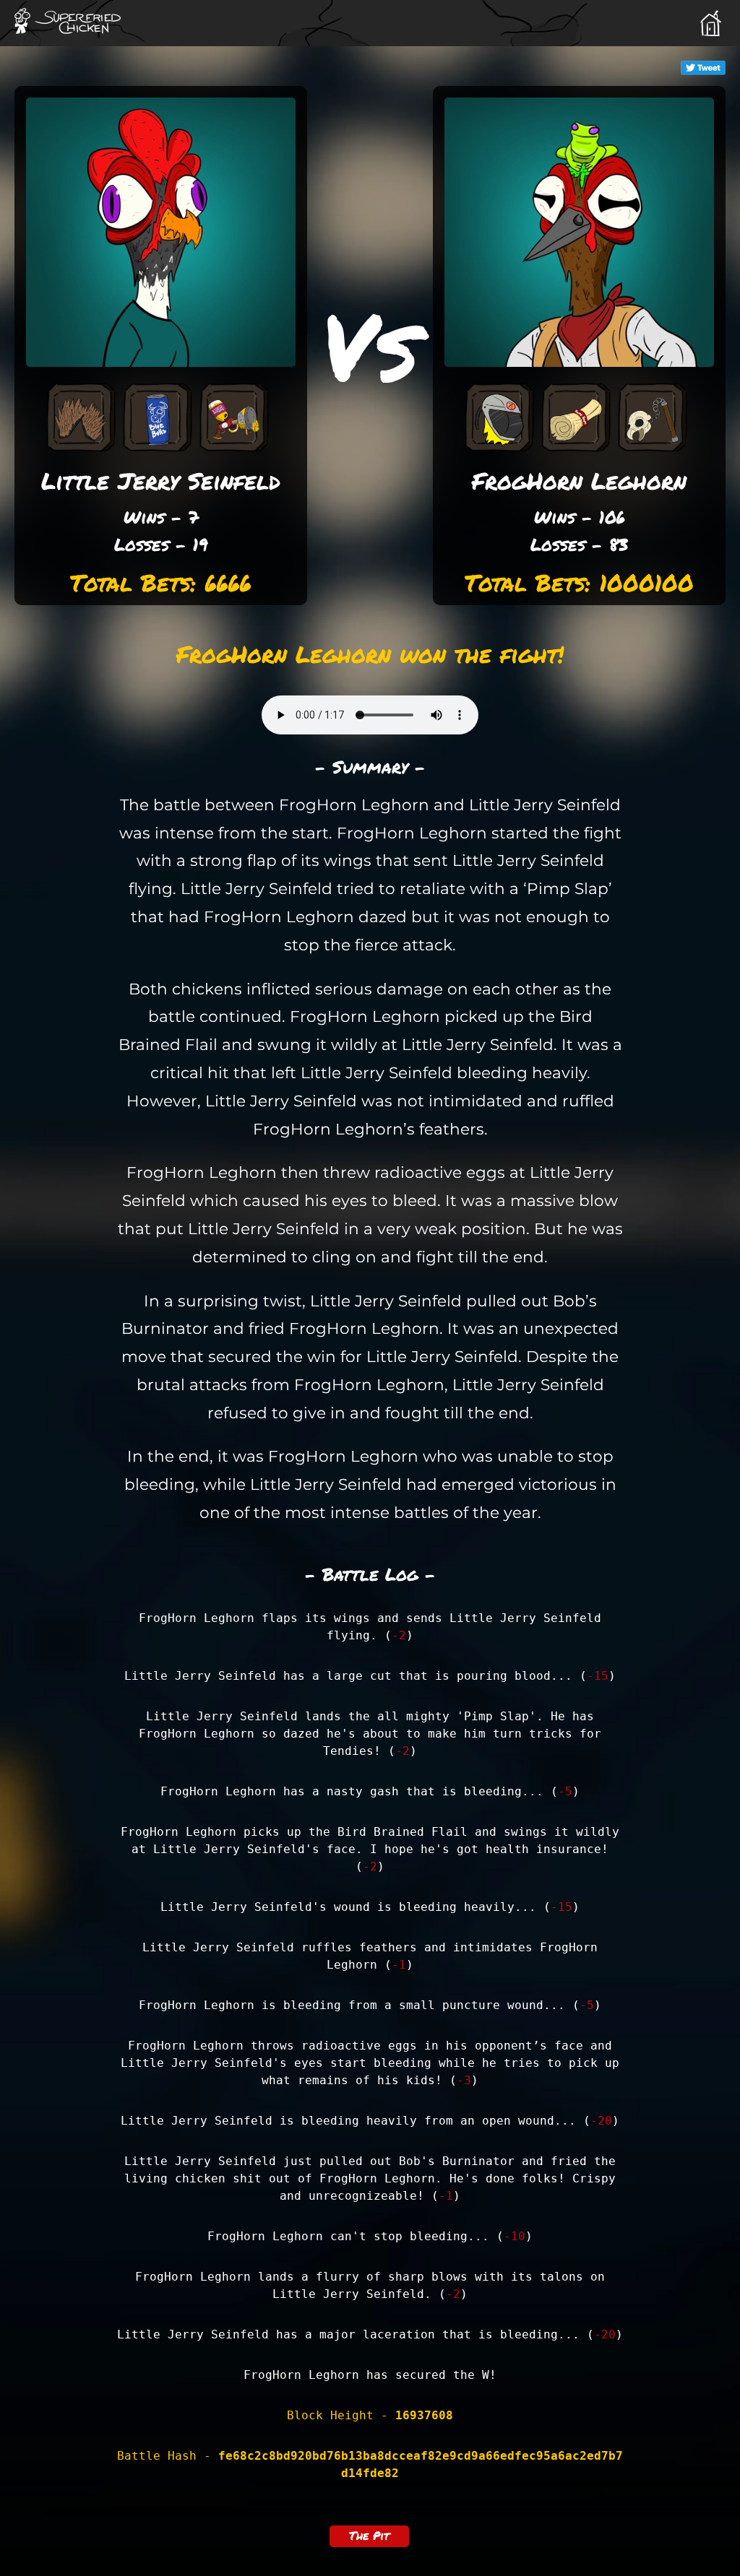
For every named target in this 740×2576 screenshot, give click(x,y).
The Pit (369, 2535)
